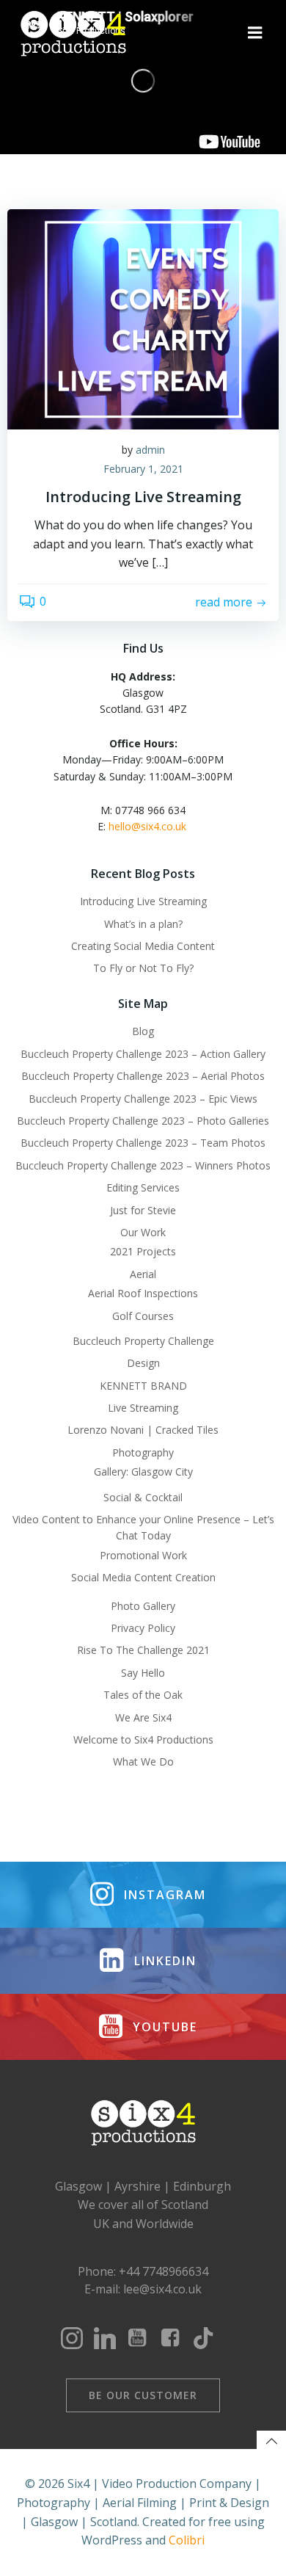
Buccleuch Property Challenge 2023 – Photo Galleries (143, 1121)
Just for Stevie (143, 1210)
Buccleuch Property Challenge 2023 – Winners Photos (143, 1165)
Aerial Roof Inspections (143, 1293)
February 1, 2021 (143, 469)
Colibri (187, 2540)
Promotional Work (143, 1555)
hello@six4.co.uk (149, 826)
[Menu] (255, 33)
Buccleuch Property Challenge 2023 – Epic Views (143, 1099)
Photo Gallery (143, 1606)
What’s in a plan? (143, 924)
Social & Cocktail (143, 1497)
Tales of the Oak (143, 1695)
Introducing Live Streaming (143, 901)
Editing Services (143, 1187)
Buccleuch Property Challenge (143, 1341)
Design (143, 1363)
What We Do (143, 1762)
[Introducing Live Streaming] (143, 318)
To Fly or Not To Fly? (143, 968)
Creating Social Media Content (143, 946)
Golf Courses (143, 1316)
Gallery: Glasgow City (143, 1472)
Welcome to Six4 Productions (143, 1739)
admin (150, 450)
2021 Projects (143, 1251)
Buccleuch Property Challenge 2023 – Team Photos (143, 1143)
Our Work (143, 1232)
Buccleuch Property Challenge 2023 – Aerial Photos (143, 1076)
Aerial (143, 1274)
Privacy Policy (143, 1628)
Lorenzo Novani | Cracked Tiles (143, 1430)
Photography (143, 1452)
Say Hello (143, 1673)
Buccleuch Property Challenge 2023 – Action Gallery (143, 1054)
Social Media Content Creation (143, 1577)
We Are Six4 (143, 1717)
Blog (143, 1031)
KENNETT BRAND (143, 1386)
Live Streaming (143, 1408)
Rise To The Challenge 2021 (143, 1650)
